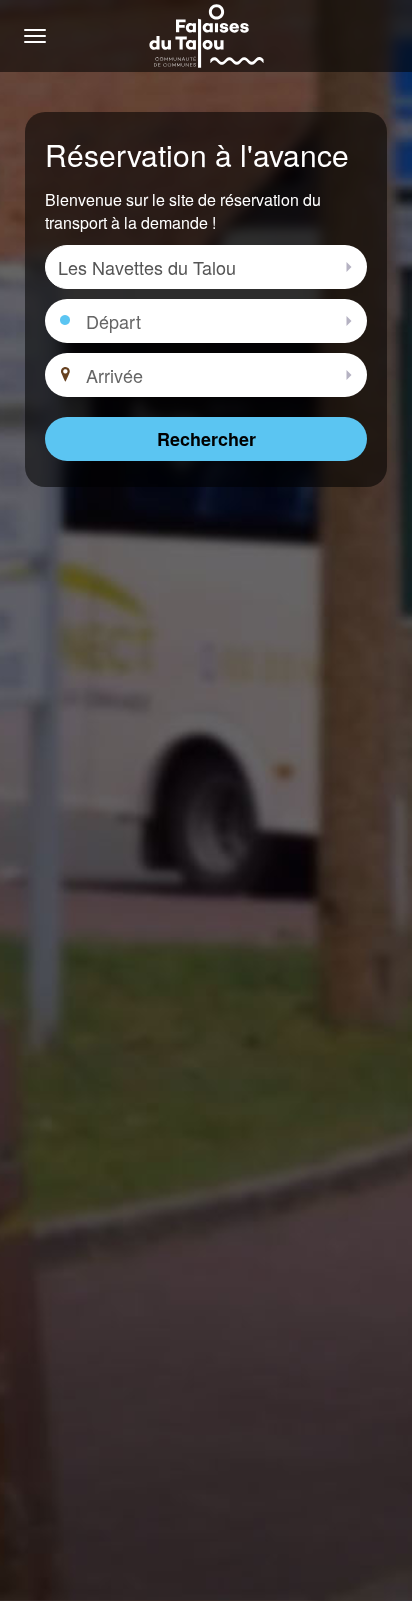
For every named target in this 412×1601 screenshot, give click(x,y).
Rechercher (206, 439)
